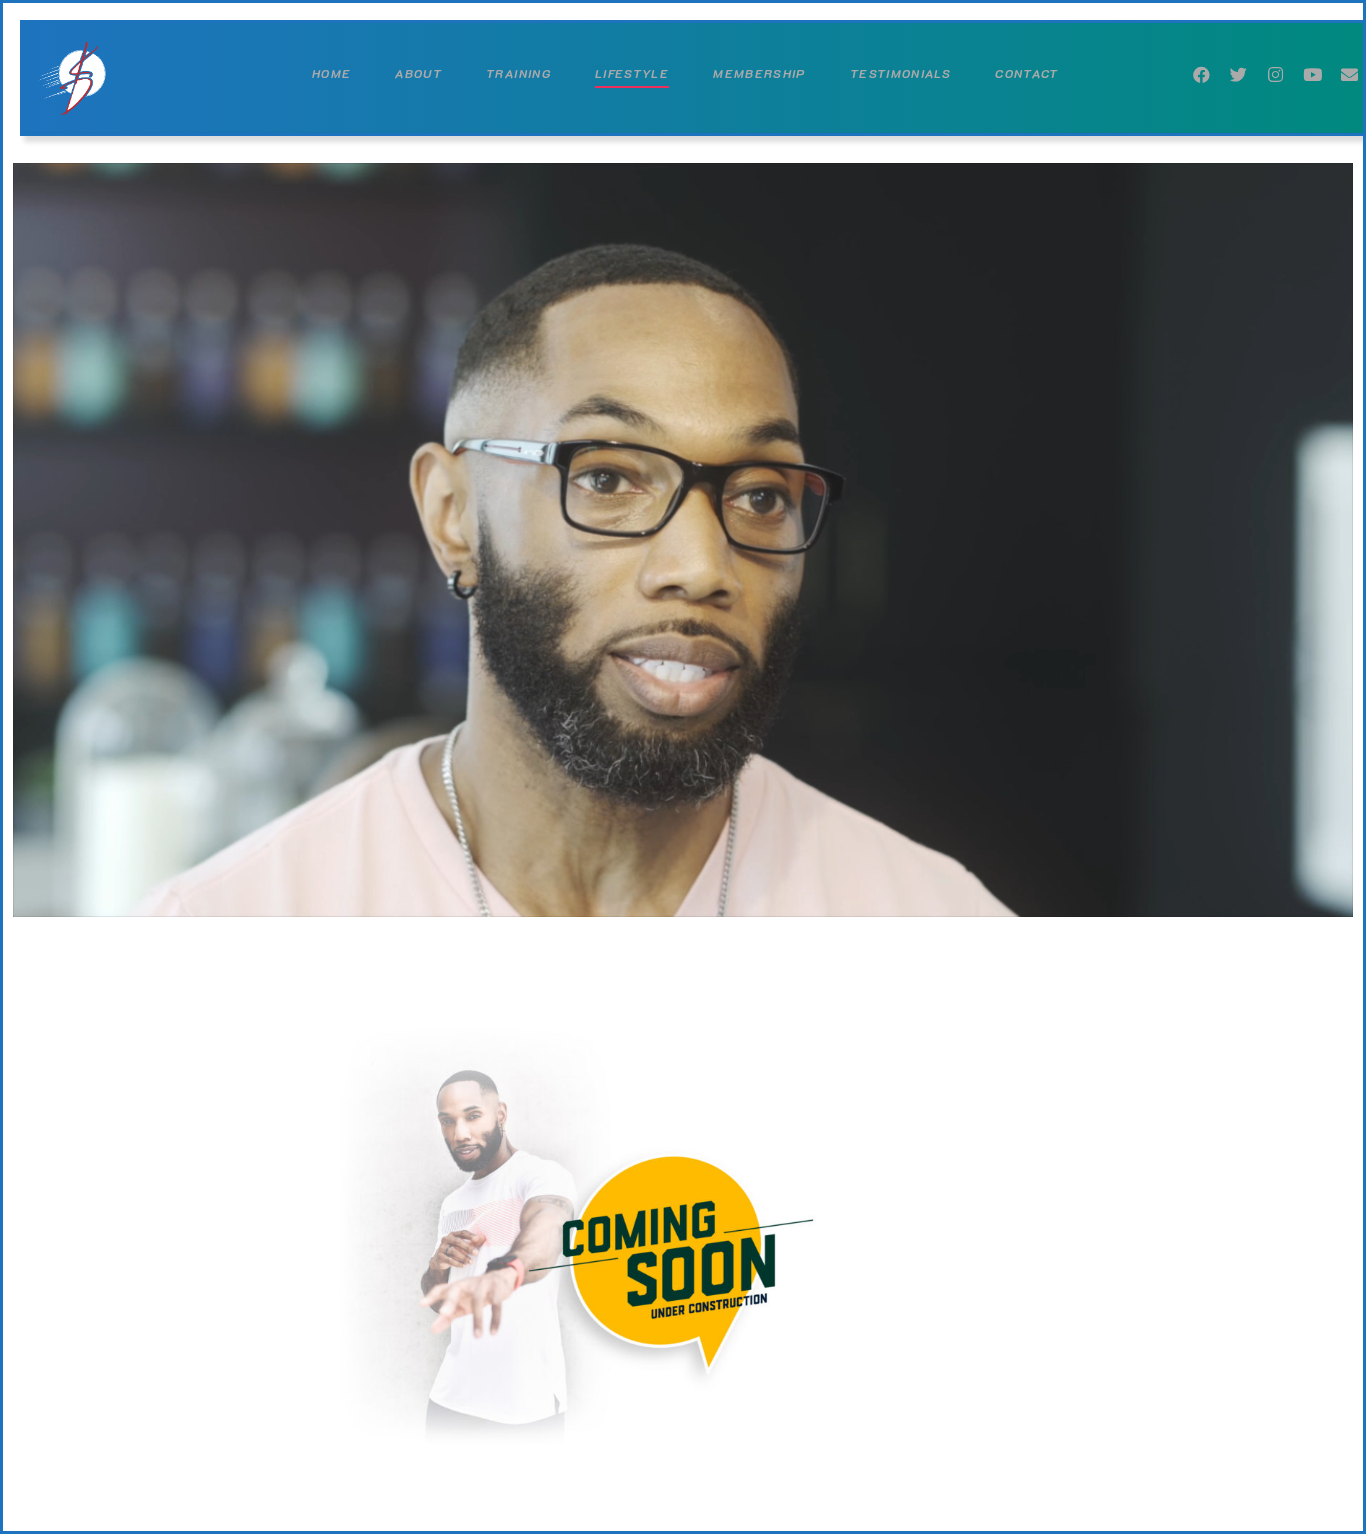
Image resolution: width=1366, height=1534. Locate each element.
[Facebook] (1201, 70)
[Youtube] (1312, 70)
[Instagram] (1275, 70)
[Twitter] (1238, 70)
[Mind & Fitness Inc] (78, 78)
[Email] (1349, 70)
